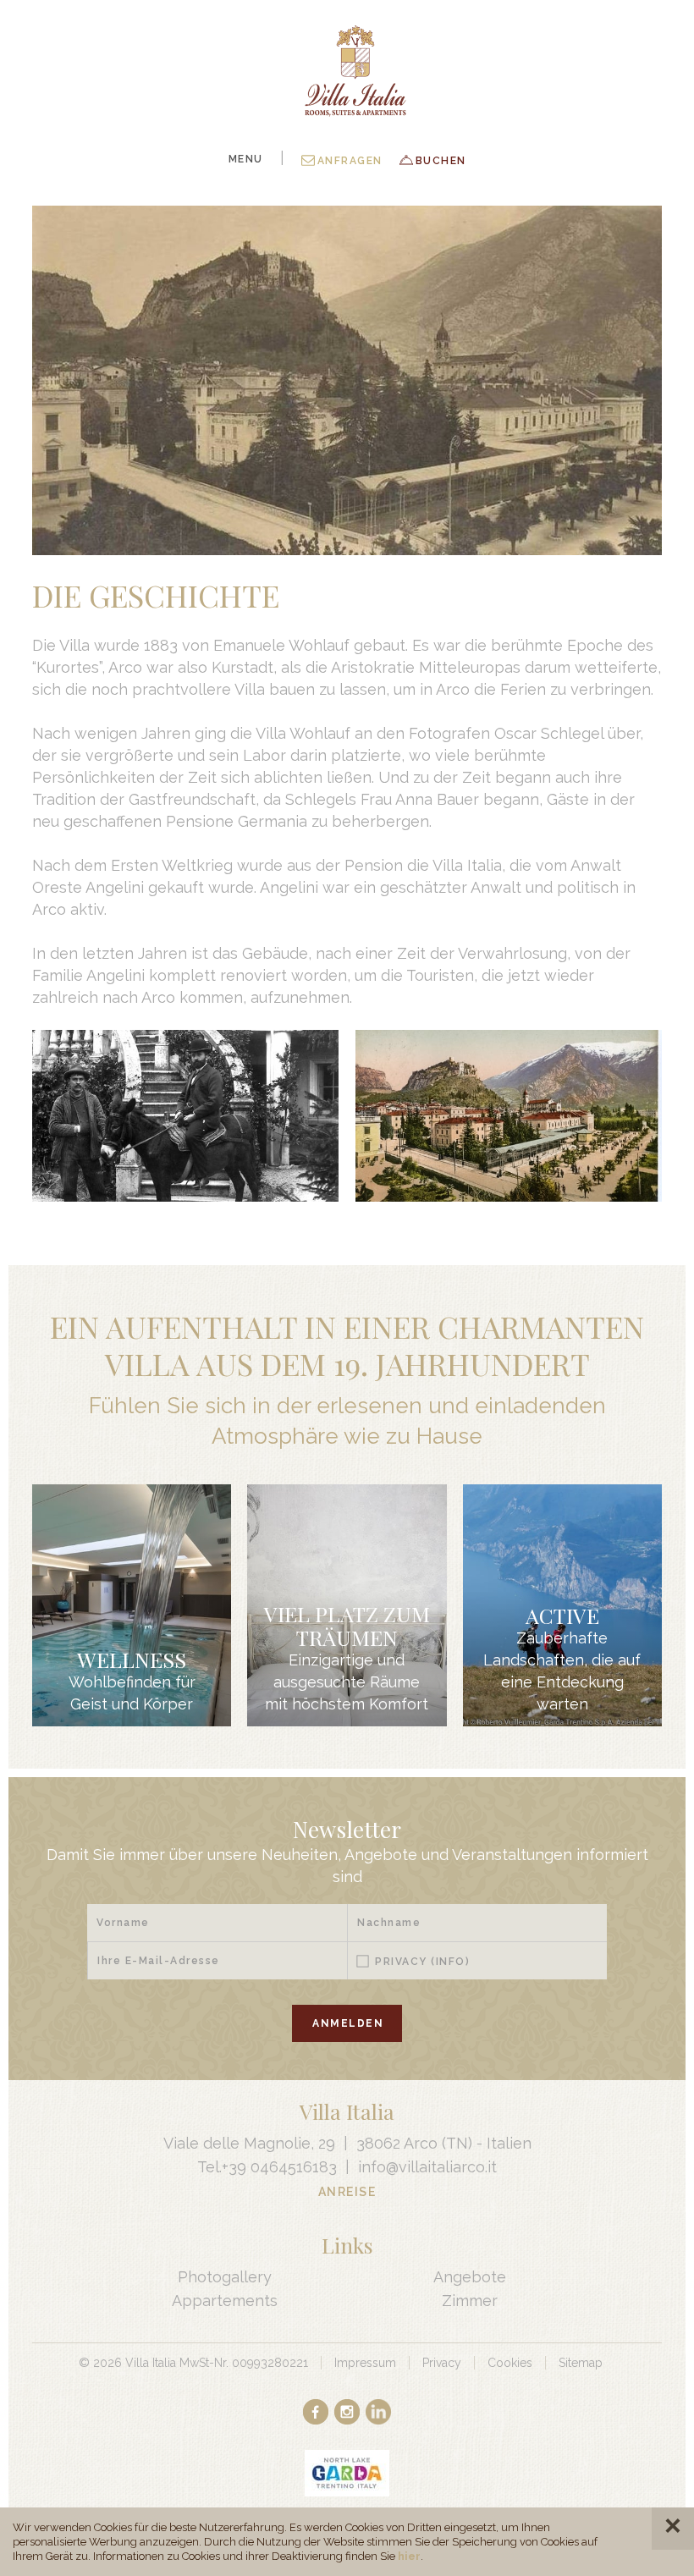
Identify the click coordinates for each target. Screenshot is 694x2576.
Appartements (225, 2301)
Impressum (365, 2363)
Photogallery (225, 2277)
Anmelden (348, 2023)
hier (409, 2556)
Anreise (347, 2192)
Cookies (510, 2363)
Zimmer (470, 2301)
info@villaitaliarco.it (427, 2167)
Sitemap (581, 2363)
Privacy (422, 1962)
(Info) (450, 1962)
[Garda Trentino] (347, 2473)
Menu (246, 159)
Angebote (470, 2277)
